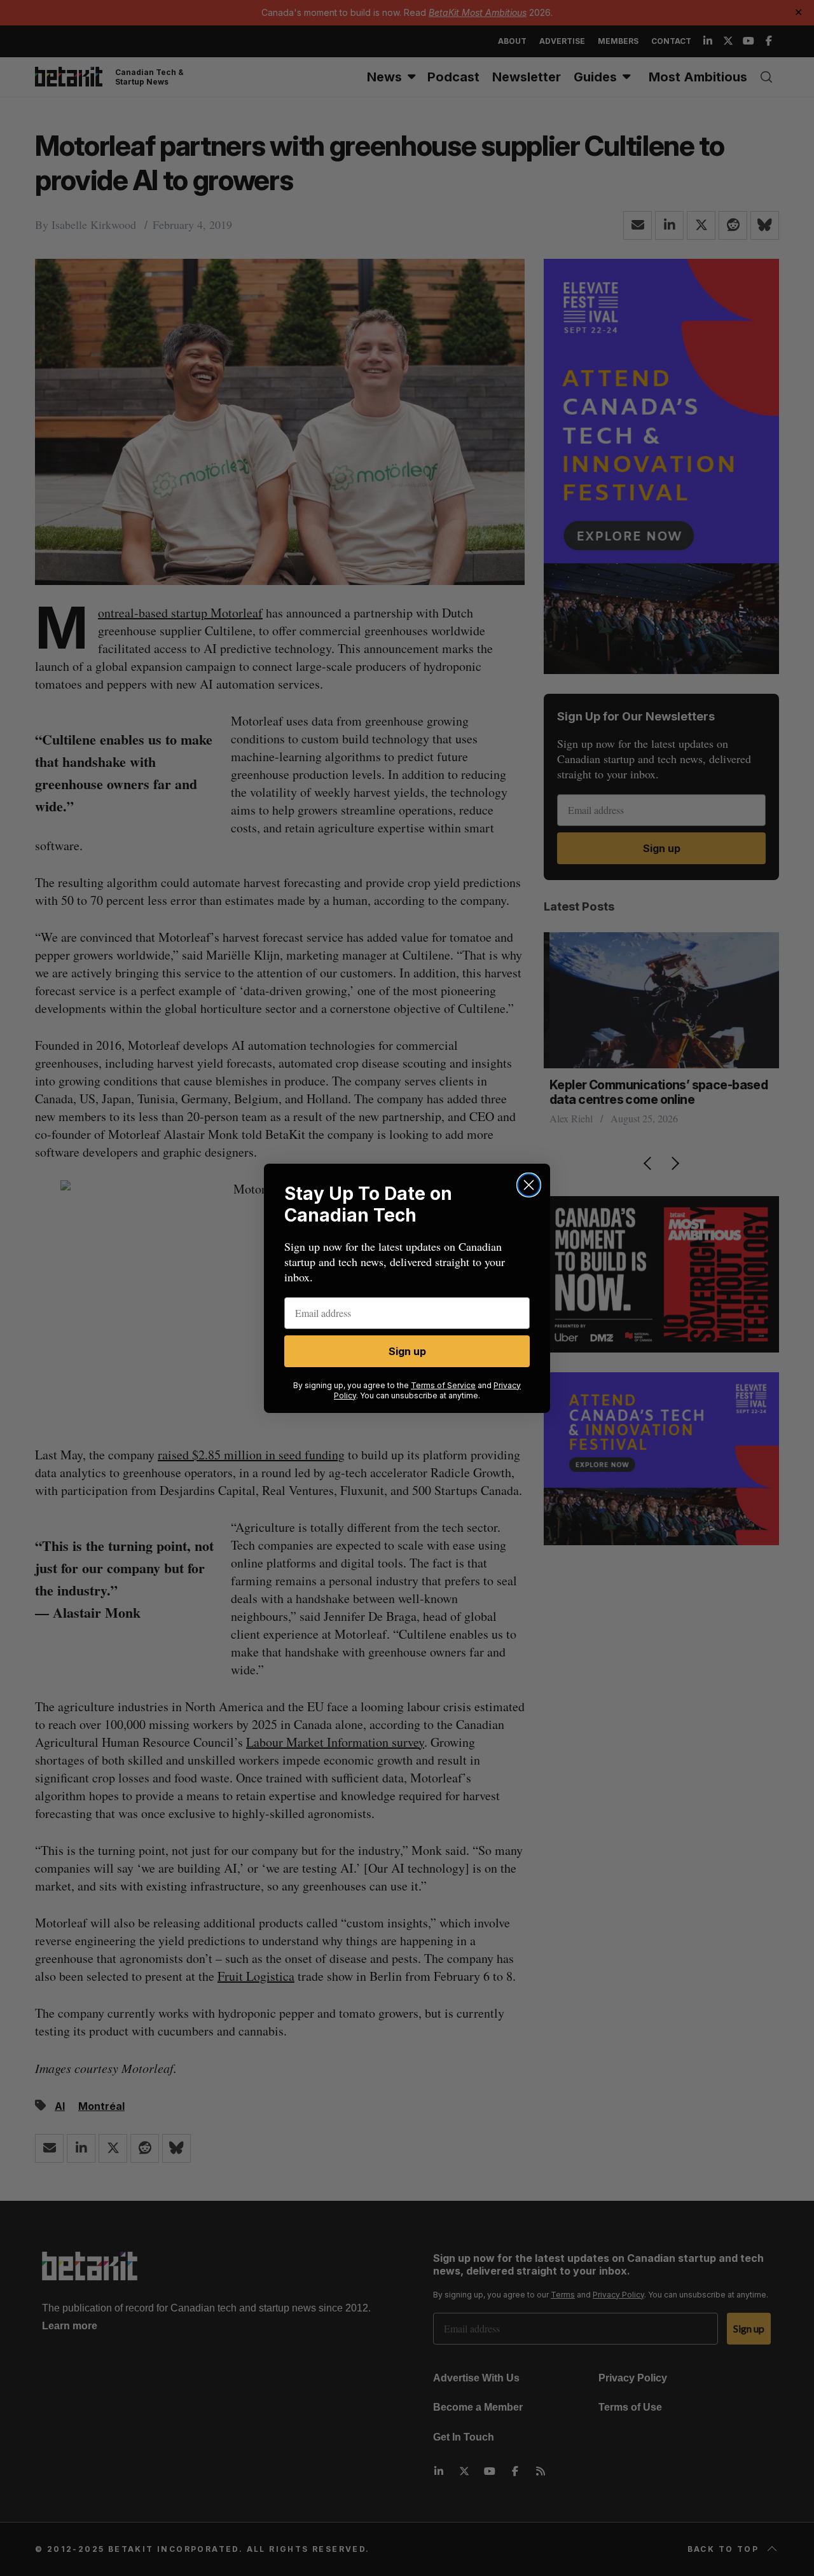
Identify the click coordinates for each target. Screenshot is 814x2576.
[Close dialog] (529, 1185)
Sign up (407, 1351)
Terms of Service (443, 1385)
